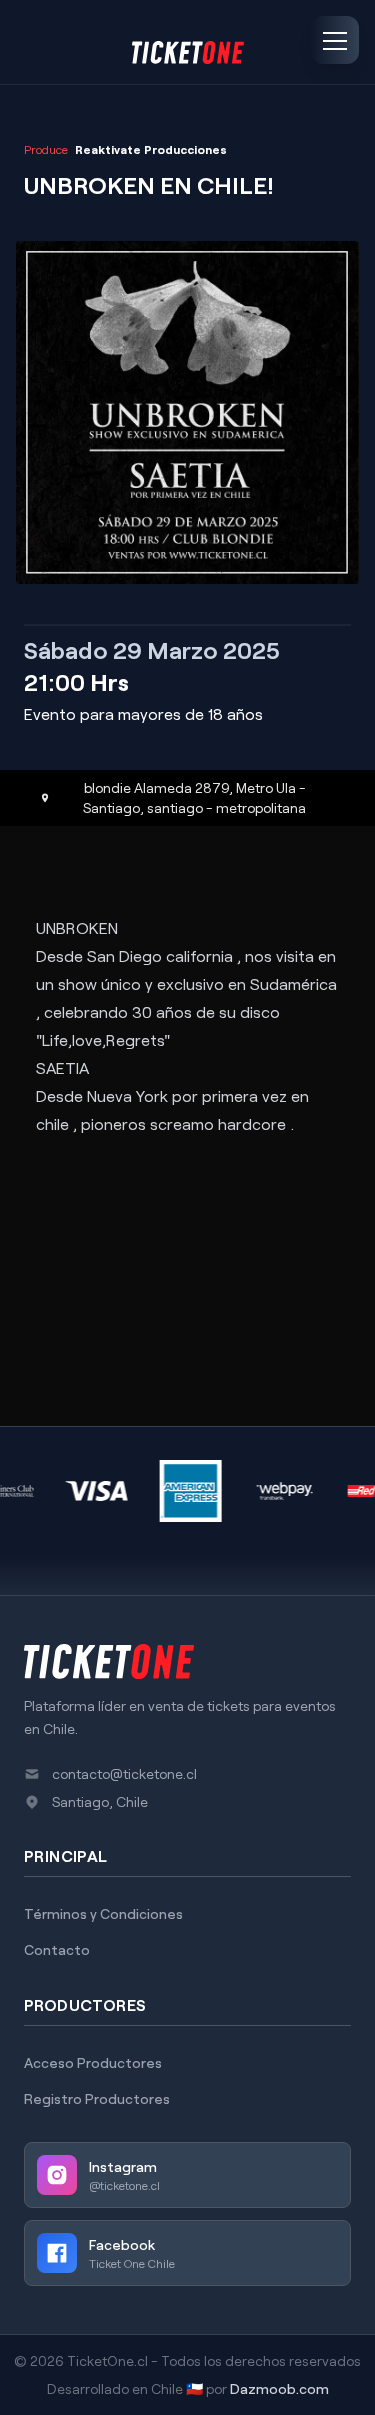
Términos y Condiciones (103, 1913)
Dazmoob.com (279, 2388)
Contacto (57, 1949)
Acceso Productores (93, 2062)
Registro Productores (97, 2098)
